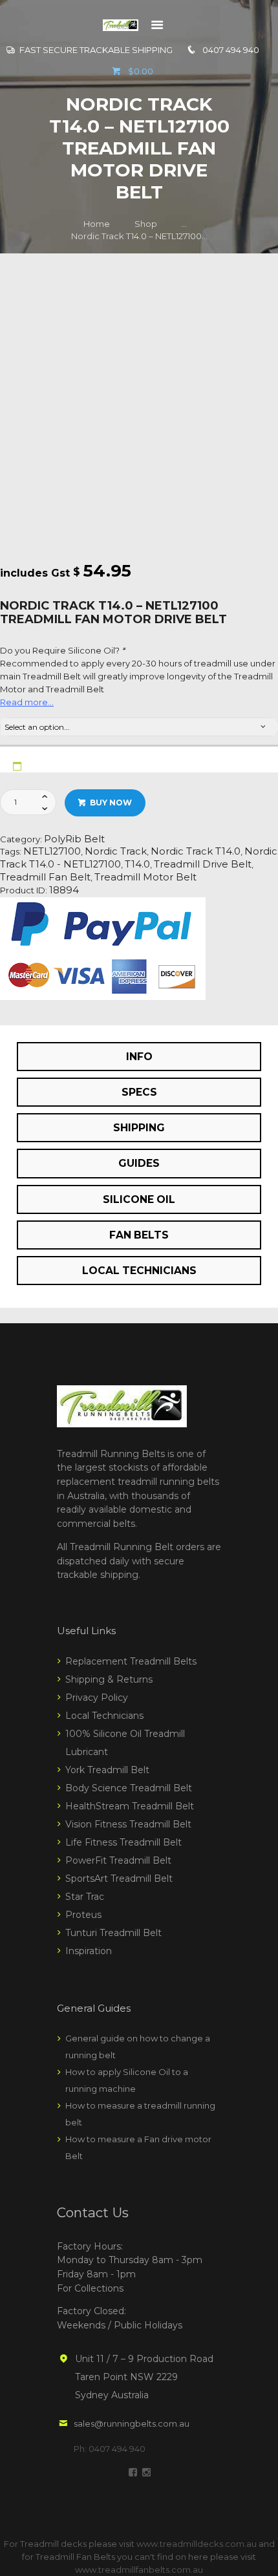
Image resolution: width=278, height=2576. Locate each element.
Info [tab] (139, 1057)
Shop (146, 224)
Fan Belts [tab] (139, 1235)
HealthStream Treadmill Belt (130, 1806)
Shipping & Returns (109, 1679)
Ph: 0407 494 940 (110, 2449)
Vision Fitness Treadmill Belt (128, 1824)
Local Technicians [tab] (139, 1271)
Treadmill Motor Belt (145, 877)
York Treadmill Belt (107, 1770)
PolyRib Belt (74, 839)
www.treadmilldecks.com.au (197, 2544)
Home (97, 224)
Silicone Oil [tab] (139, 1199)
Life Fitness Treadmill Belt (123, 1842)
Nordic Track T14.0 (196, 851)
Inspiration (89, 1951)
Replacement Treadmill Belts (131, 1661)
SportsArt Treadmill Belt (119, 1879)
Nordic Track (116, 851)
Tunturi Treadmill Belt (113, 1933)
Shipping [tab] (139, 1128)
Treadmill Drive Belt (203, 864)
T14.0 (137, 864)
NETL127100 (52, 851)
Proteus (83, 1915)
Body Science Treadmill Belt (129, 1788)
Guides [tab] (139, 1163)
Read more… (27, 702)
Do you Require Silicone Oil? (62, 650)
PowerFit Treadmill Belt (118, 1860)
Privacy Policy (97, 1698)
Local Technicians (104, 1716)
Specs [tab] (139, 1092)
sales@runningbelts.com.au (132, 2423)
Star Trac (85, 1897)
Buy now (111, 803)
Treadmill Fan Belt (45, 877)
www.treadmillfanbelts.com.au (139, 2570)
